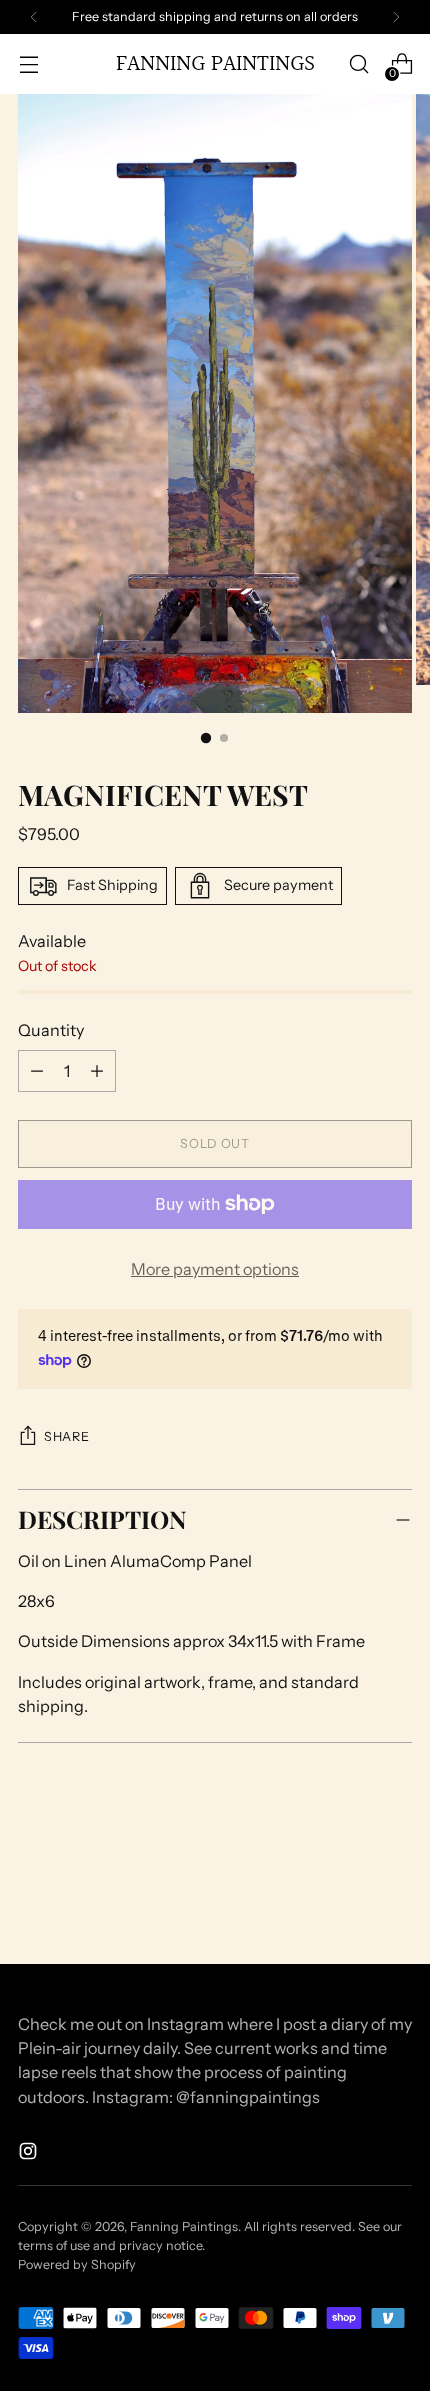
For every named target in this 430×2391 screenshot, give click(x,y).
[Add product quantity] (37, 1071)
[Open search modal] (358, 64)
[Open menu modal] (28, 64)
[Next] (396, 17)
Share (66, 1436)
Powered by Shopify (77, 2264)
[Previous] (34, 17)
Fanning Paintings (184, 2226)
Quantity (51, 1030)
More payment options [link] (215, 1269)
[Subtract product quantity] (97, 1071)
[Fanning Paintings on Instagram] (30, 2154)
